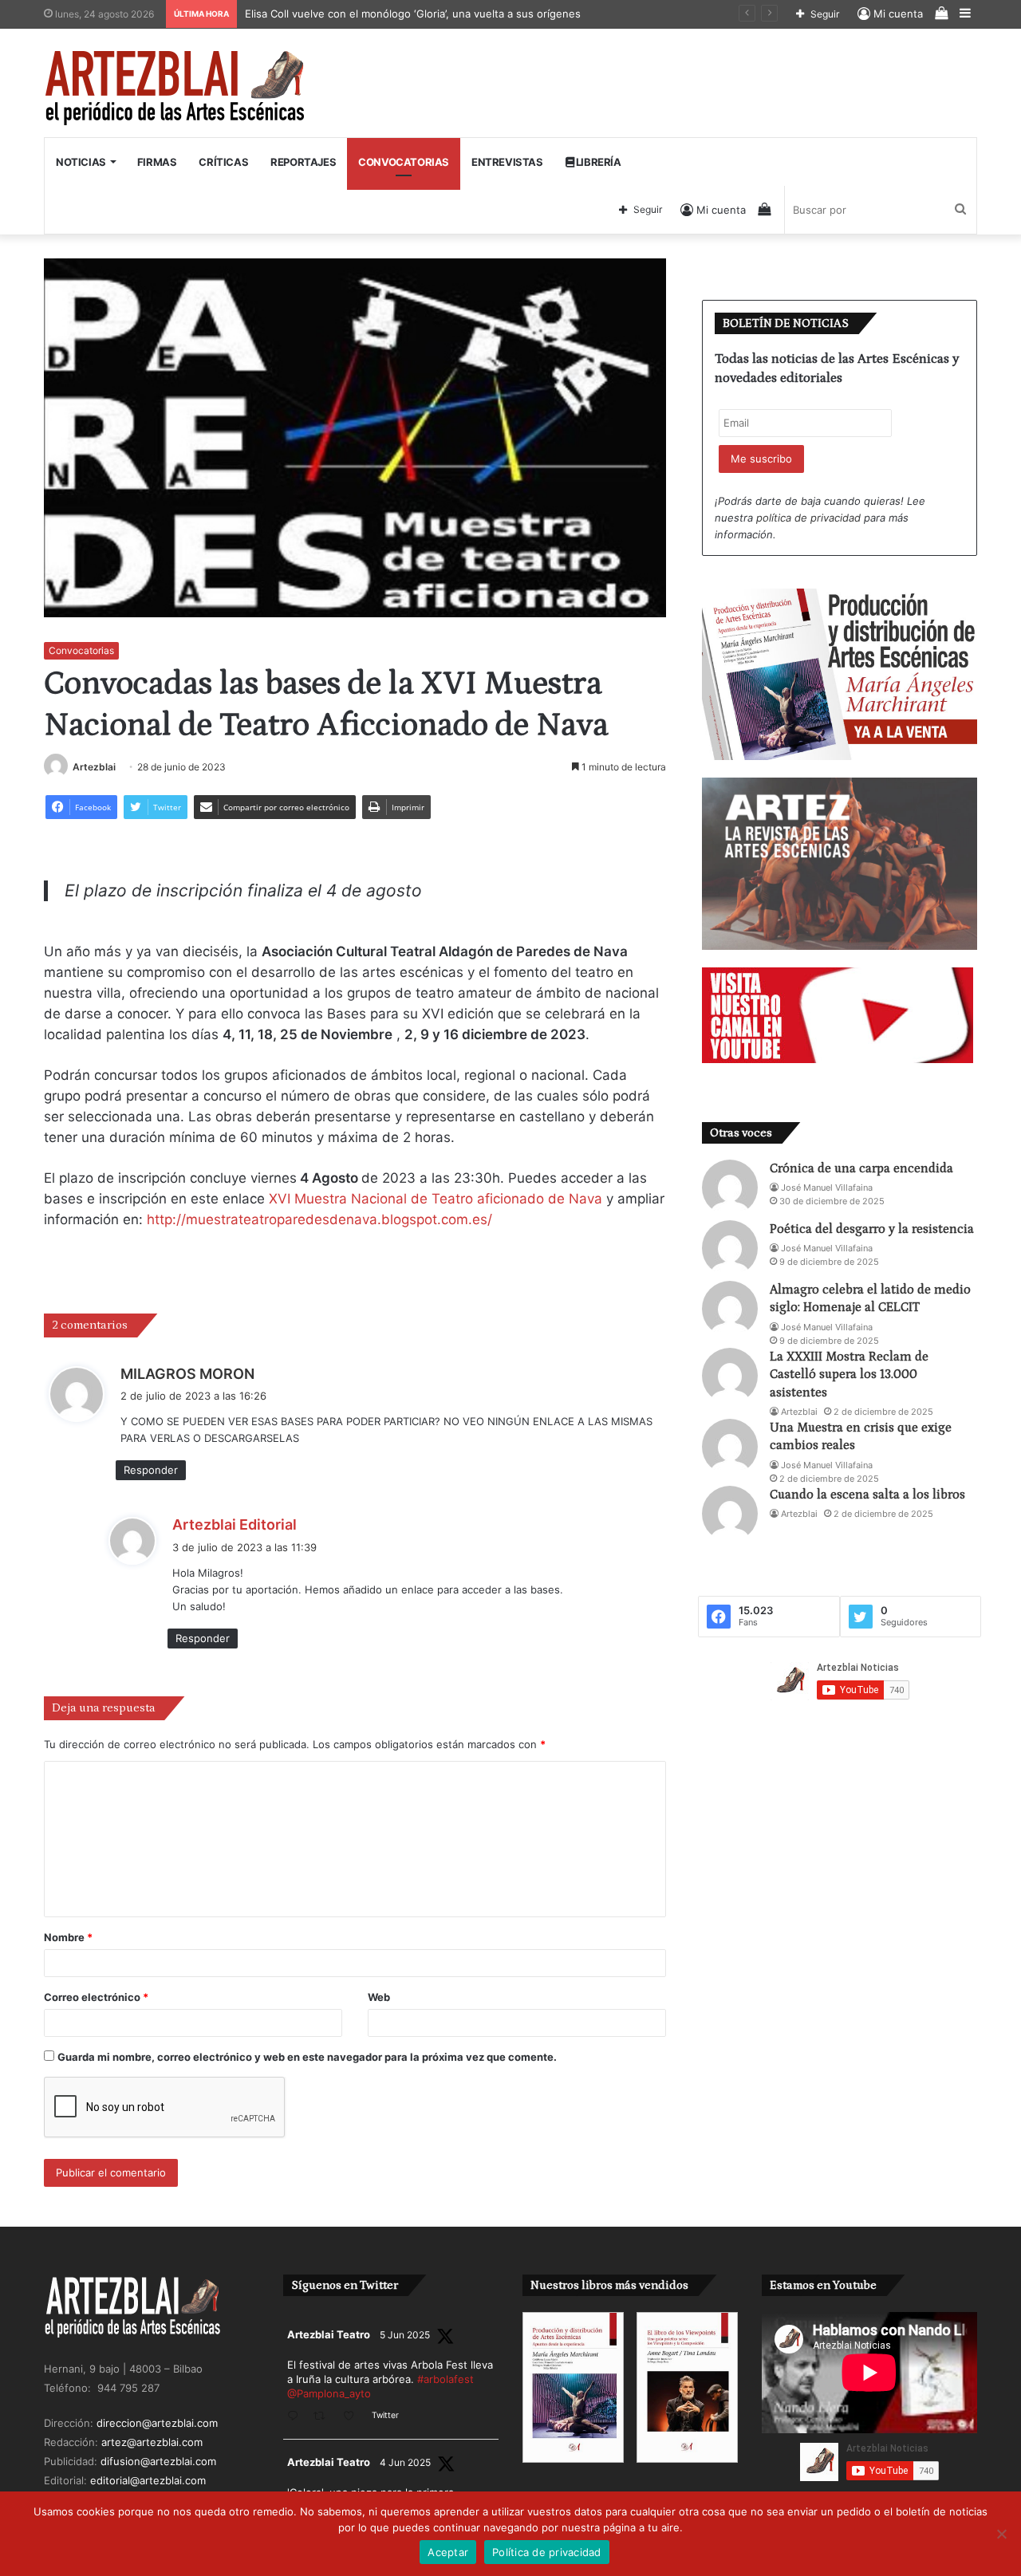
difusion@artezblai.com (158, 2461)
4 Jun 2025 (405, 2462)
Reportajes (303, 162)
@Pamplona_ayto (329, 2393)
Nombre (68, 1937)
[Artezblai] (176, 89)
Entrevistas (507, 162)
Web (379, 1997)
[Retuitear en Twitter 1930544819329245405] (324, 2417)
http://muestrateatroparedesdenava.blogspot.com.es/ (319, 1219)
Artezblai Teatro (329, 2334)
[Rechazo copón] (1001, 2534)
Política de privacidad (547, 2552)
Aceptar (448, 2552)
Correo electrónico (96, 1997)
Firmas (157, 162)
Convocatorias (404, 162)
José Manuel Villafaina (827, 1188)
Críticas (223, 162)
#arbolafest (445, 2379)
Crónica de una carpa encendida (861, 1168)
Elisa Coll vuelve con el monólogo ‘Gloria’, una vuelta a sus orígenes (415, 14)
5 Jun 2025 (405, 2335)
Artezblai (94, 767)
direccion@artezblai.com (157, 2423)
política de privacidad (808, 518)
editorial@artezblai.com (148, 2480)
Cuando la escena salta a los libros (867, 1495)
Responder (151, 1470)
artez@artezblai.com (152, 2442)
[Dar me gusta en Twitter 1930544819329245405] (353, 2417)
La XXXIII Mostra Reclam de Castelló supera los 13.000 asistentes (849, 1375)
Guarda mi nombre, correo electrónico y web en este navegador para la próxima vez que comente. (307, 2057)
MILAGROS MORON (187, 1374)
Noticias (81, 162)
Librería (597, 162)
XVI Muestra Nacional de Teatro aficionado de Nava (436, 1199)
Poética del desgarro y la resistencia (872, 1229)
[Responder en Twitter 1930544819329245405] (296, 2417)
